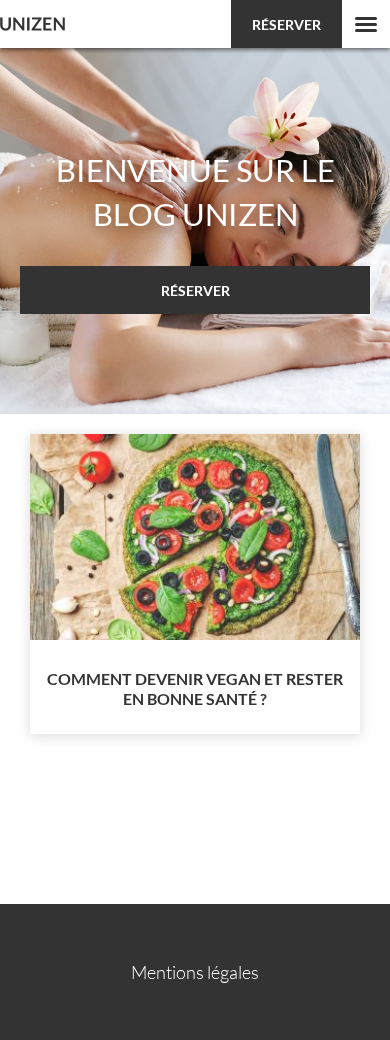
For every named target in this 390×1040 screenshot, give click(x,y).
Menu (366, 24)
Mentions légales (195, 972)
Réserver (286, 24)
